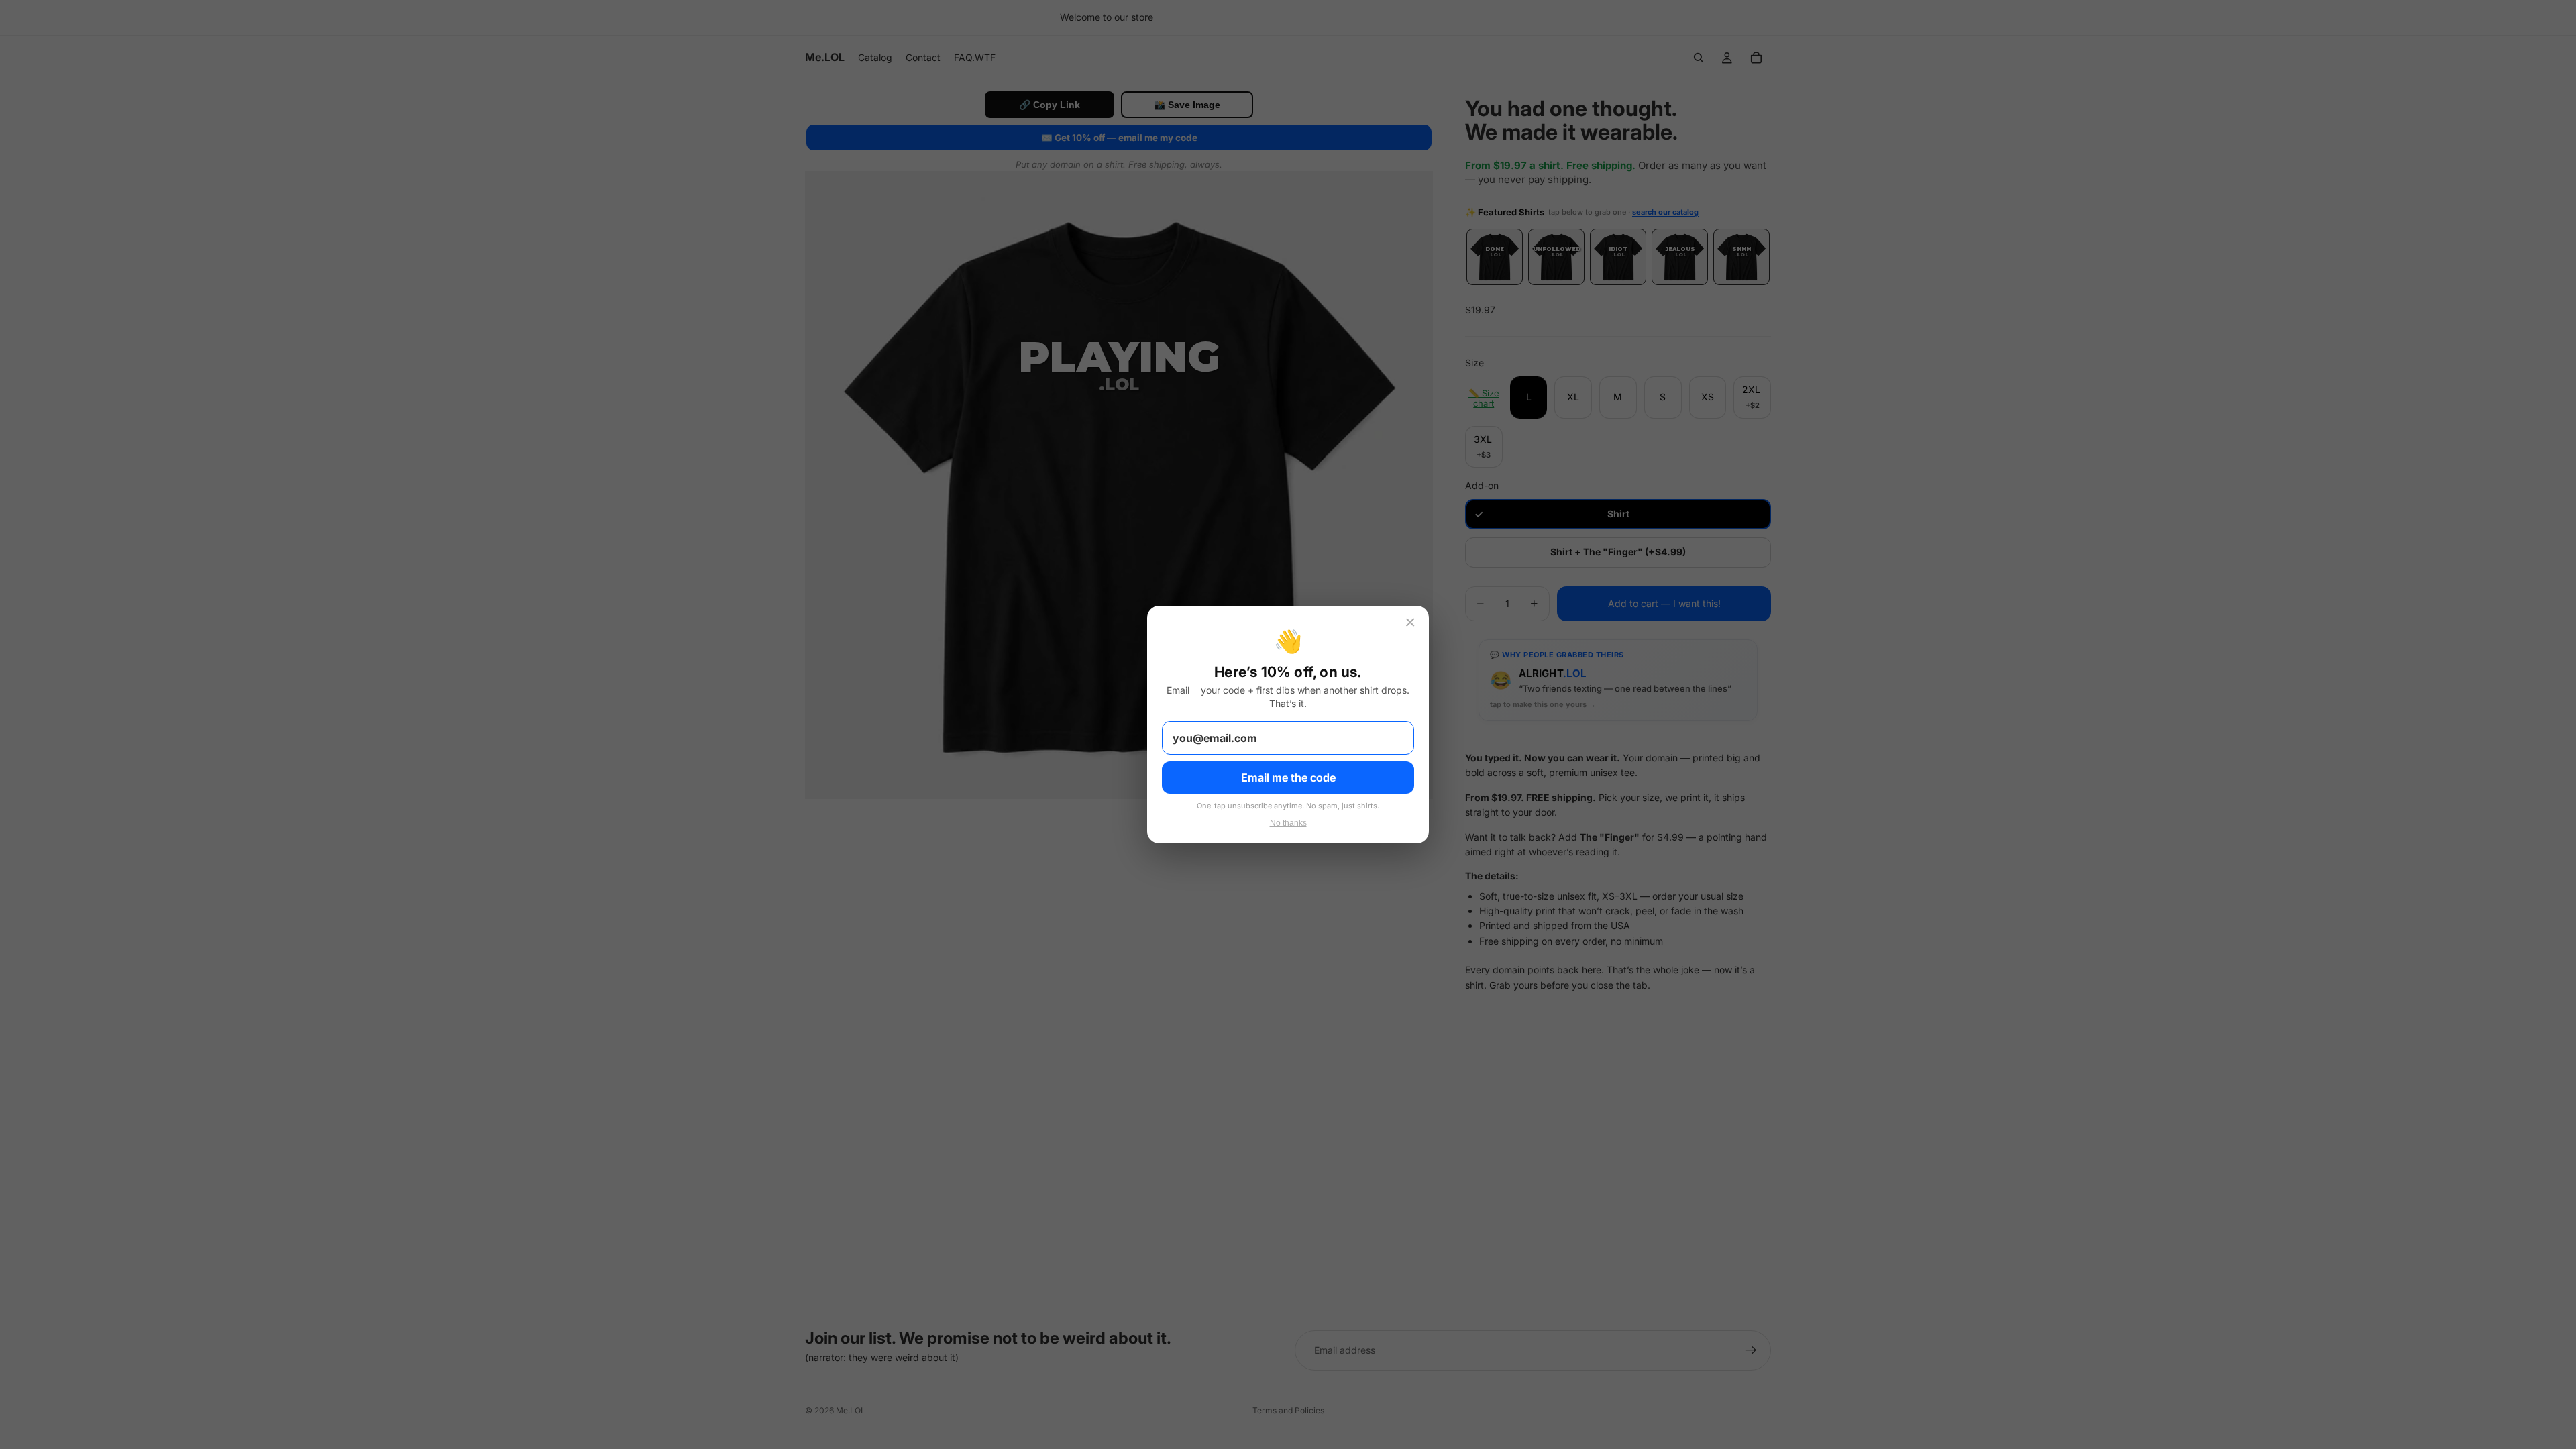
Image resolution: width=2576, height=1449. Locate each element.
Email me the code (1288, 777)
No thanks (1288, 823)
